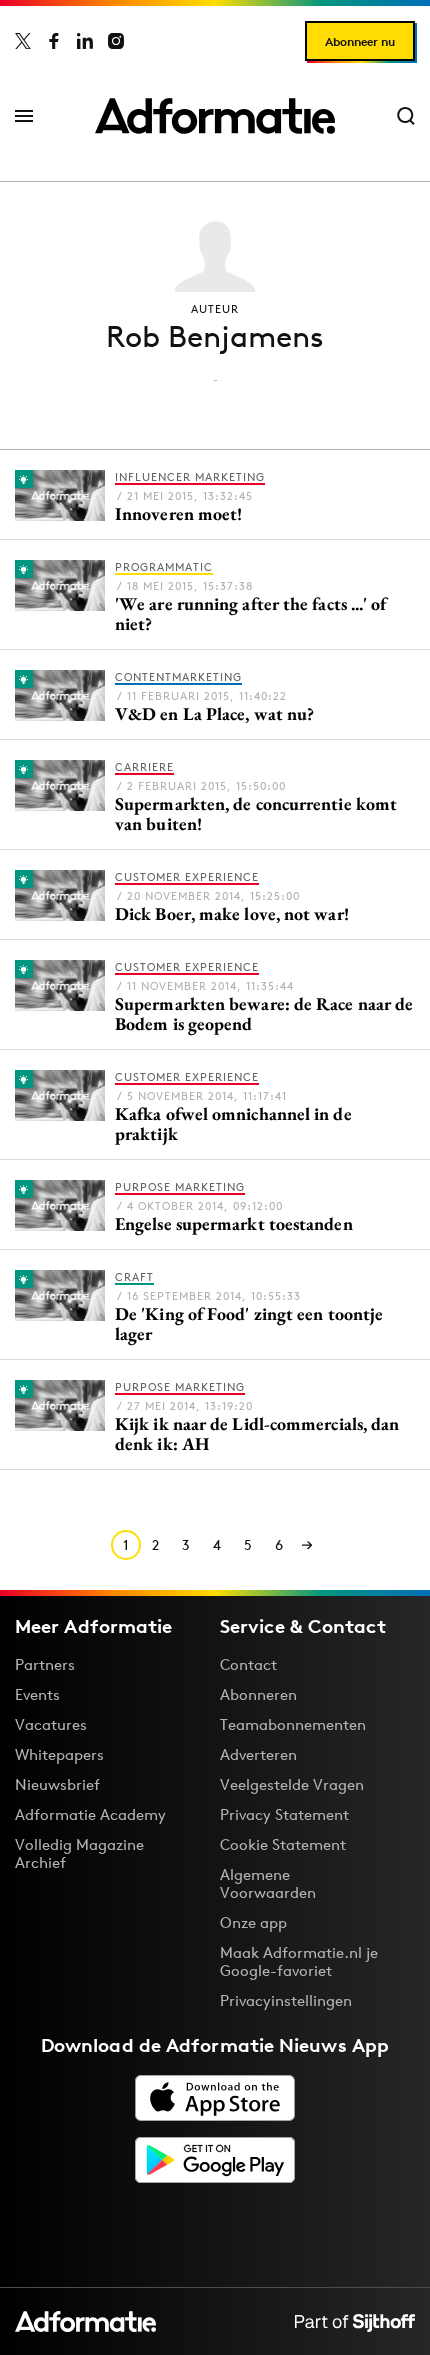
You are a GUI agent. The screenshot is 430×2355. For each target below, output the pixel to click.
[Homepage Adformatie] (215, 116)
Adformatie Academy (90, 1814)
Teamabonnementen (293, 1724)
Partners (45, 1664)
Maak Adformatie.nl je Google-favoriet (299, 1961)
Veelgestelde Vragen (292, 1784)
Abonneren (258, 1694)
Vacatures (51, 1724)
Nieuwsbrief (57, 1784)
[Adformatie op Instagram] (116, 41)
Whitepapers (59, 1754)
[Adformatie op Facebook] (54, 41)
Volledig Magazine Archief (79, 1853)
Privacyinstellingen (286, 2001)
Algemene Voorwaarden (268, 1883)
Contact (248, 1664)
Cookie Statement (283, 1844)
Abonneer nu (360, 41)
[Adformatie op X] (23, 41)
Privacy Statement (284, 1814)
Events (37, 1694)
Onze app (253, 1922)
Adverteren (258, 1754)
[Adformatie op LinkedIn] (85, 41)
